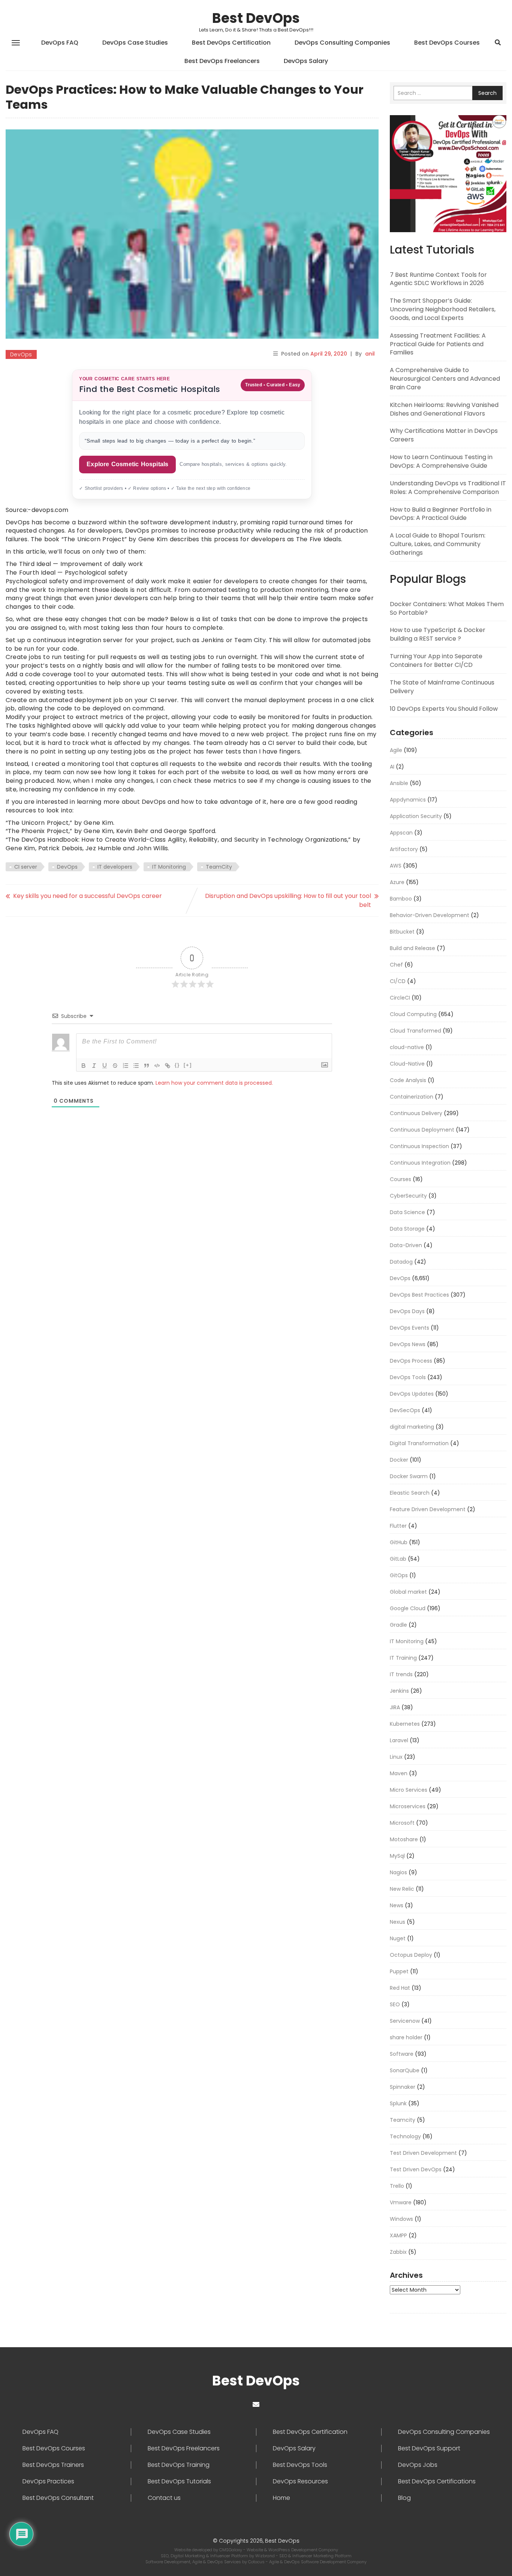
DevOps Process (411, 1361)
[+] (188, 1065)
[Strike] (115, 1066)
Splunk (398, 2103)
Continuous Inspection (419, 1146)
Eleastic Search (410, 1493)
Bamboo (401, 899)
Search (487, 93)
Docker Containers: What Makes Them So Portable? (447, 608)
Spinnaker (403, 2087)
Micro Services (409, 1790)
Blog (404, 2498)
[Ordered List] (126, 1066)
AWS (396, 866)
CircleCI (400, 998)
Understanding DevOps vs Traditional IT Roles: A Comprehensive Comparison (448, 488)
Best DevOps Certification (231, 43)
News (397, 1905)
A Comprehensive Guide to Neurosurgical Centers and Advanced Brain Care (445, 379)
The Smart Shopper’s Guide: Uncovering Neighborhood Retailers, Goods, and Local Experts (443, 309)
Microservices (408, 1806)
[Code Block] (157, 1066)
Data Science (407, 1212)
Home (281, 2498)
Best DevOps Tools (300, 2465)
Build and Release (412, 948)
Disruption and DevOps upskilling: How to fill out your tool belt (288, 900)
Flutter (398, 1526)
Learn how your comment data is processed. (214, 1083)
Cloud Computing (413, 1014)
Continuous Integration (420, 1163)
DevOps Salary (306, 61)
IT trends (401, 1674)
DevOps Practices (48, 2481)
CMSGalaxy (231, 2550)
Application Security (416, 816)
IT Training (403, 1658)
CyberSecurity (408, 1196)
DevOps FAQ (60, 43)
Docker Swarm (409, 1476)
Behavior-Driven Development (430, 915)
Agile (396, 750)
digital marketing (412, 1427)
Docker (399, 1460)
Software (402, 2054)
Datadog (401, 1262)
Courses (400, 1179)
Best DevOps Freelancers (222, 61)
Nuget (398, 1938)
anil (370, 354)
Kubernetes (405, 1724)
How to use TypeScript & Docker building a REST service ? (438, 634)
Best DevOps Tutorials (179, 2481)
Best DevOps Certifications (437, 2481)
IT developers (115, 867)
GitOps (399, 1575)
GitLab (398, 1559)
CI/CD (398, 981)
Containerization (412, 1097)
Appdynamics (408, 800)
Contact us (164, 2498)
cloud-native (407, 1047)
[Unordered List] (136, 1066)
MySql (397, 1856)
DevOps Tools (408, 1377)
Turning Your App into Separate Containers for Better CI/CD (436, 661)
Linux (396, 1757)
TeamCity (219, 867)
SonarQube (405, 2070)
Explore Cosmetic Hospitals (127, 464)
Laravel (399, 1740)
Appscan (401, 833)
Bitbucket (402, 932)
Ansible (399, 783)
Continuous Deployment (422, 1130)
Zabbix (398, 2252)
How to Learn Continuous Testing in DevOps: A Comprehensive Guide (441, 461)
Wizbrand (266, 2556)
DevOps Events (409, 1328)
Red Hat (400, 1988)
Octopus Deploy (411, 1955)
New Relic (402, 1889)
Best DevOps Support (429, 2448)
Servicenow (405, 2021)
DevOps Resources (300, 2481)
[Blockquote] (147, 1066)
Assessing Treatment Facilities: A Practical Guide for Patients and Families (438, 344)
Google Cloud (408, 1608)
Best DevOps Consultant (58, 2498)
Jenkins (399, 1691)
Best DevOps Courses (447, 43)
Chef (396, 965)
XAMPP (398, 2235)
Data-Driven (406, 1245)
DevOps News (408, 1344)
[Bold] (84, 1066)
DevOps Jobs (418, 2465)
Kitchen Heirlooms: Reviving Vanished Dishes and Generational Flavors (444, 409)
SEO (395, 2004)
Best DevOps (256, 18)
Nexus (397, 1922)
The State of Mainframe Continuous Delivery (442, 687)
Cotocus (257, 2562)
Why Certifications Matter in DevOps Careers (444, 435)
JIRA (395, 1707)
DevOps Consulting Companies (342, 43)
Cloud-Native (407, 1064)
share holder (406, 2037)
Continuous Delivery (416, 1113)
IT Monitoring (169, 867)
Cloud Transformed (415, 1031)
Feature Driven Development (428, 1509)
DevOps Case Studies (135, 43)
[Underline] (105, 1066)
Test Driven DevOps (416, 2169)
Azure (397, 882)
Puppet (399, 1971)
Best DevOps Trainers (53, 2465)
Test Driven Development (423, 2153)
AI (392, 767)
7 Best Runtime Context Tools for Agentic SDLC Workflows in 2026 (438, 279)
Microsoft (402, 1823)
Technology (405, 2136)
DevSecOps (405, 1410)
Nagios (398, 1872)
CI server (26, 867)
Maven (399, 1773)
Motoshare (404, 1839)
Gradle (398, 1625)
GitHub (399, 1542)
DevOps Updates (412, 1394)
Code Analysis (408, 1080)
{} (177, 1065)
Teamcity (403, 2120)
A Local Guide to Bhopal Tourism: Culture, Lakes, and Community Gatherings (438, 544)
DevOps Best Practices (419, 1295)
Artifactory (404, 849)
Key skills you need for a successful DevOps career (88, 896)
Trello (397, 2186)
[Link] (168, 1066)
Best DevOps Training (179, 2465)
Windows (401, 2219)
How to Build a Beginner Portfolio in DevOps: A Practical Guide (441, 514)
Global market (408, 1592)
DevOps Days (407, 1311)
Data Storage (407, 1229)
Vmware (401, 2202)
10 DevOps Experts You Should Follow (444, 709)
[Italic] (94, 1066)
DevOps (21, 354)
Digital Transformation (419, 1443)
